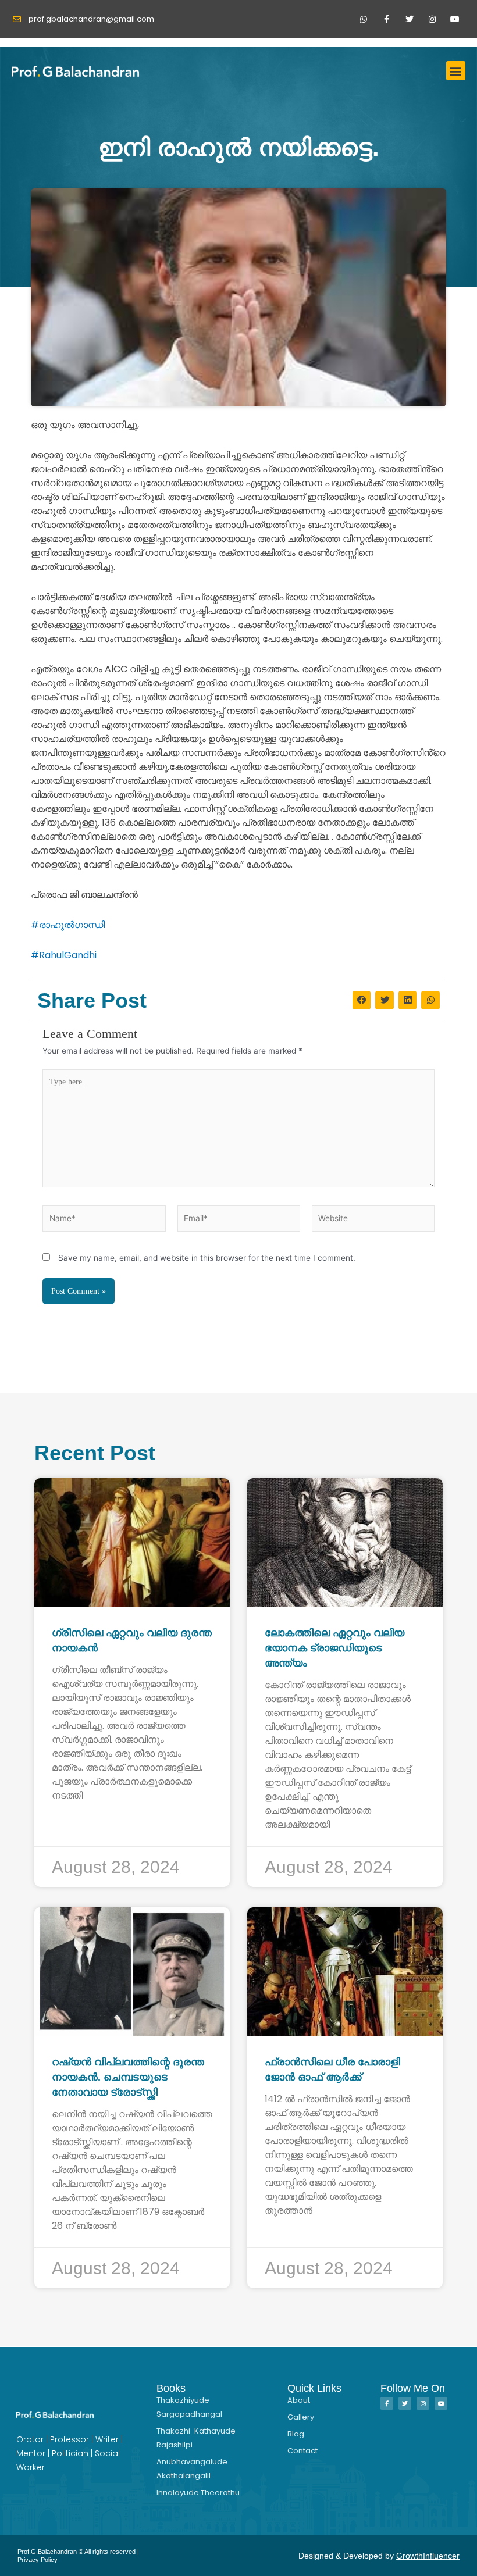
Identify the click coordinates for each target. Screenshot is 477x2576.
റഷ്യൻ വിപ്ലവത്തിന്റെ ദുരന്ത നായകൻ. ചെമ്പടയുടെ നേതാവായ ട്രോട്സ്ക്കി (128, 2077)
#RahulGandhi (64, 955)
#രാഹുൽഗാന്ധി (68, 925)
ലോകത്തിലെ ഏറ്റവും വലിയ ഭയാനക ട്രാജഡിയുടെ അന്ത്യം (334, 1648)
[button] (456, 71)
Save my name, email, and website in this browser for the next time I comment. (207, 1258)
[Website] (373, 1221)
